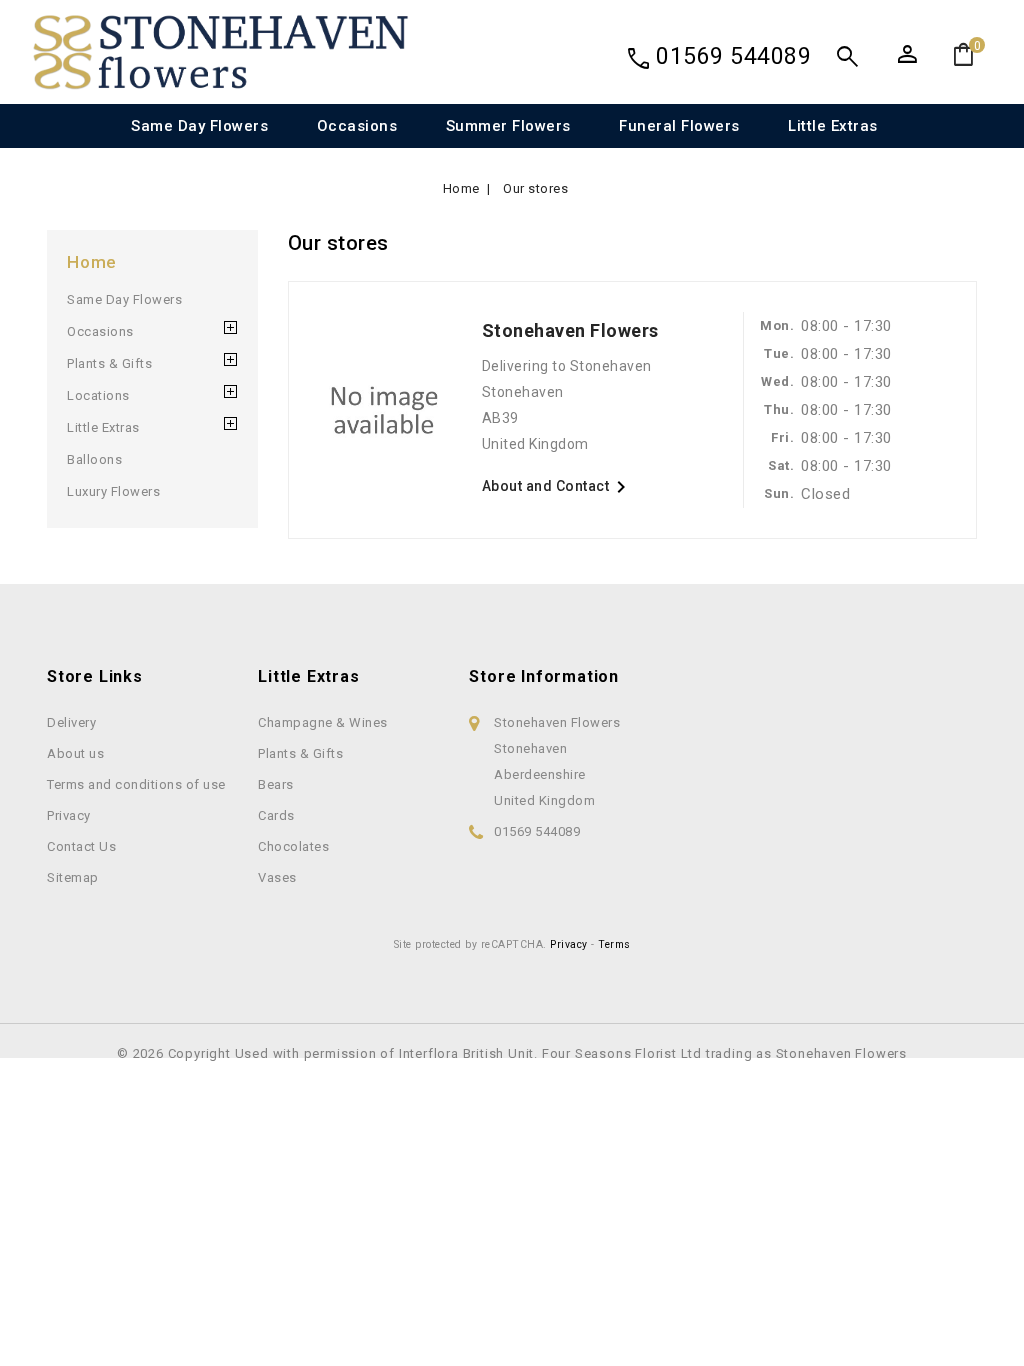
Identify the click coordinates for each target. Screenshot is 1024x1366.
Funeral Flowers (679, 126)
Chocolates (293, 846)
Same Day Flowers (199, 126)
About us (75, 753)
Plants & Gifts (109, 363)
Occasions (357, 126)
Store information (544, 676)
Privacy (69, 815)
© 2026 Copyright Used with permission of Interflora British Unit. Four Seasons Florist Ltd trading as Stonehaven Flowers (512, 1053)
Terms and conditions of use (136, 784)
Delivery (71, 722)
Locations (98, 395)
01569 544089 (733, 56)
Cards (276, 815)
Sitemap (73, 877)
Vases (277, 877)
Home (92, 262)
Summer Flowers (508, 126)
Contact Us (81, 846)
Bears (276, 784)
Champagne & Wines (323, 722)
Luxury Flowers (113, 491)
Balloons (94, 459)
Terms (614, 944)
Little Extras (833, 126)
